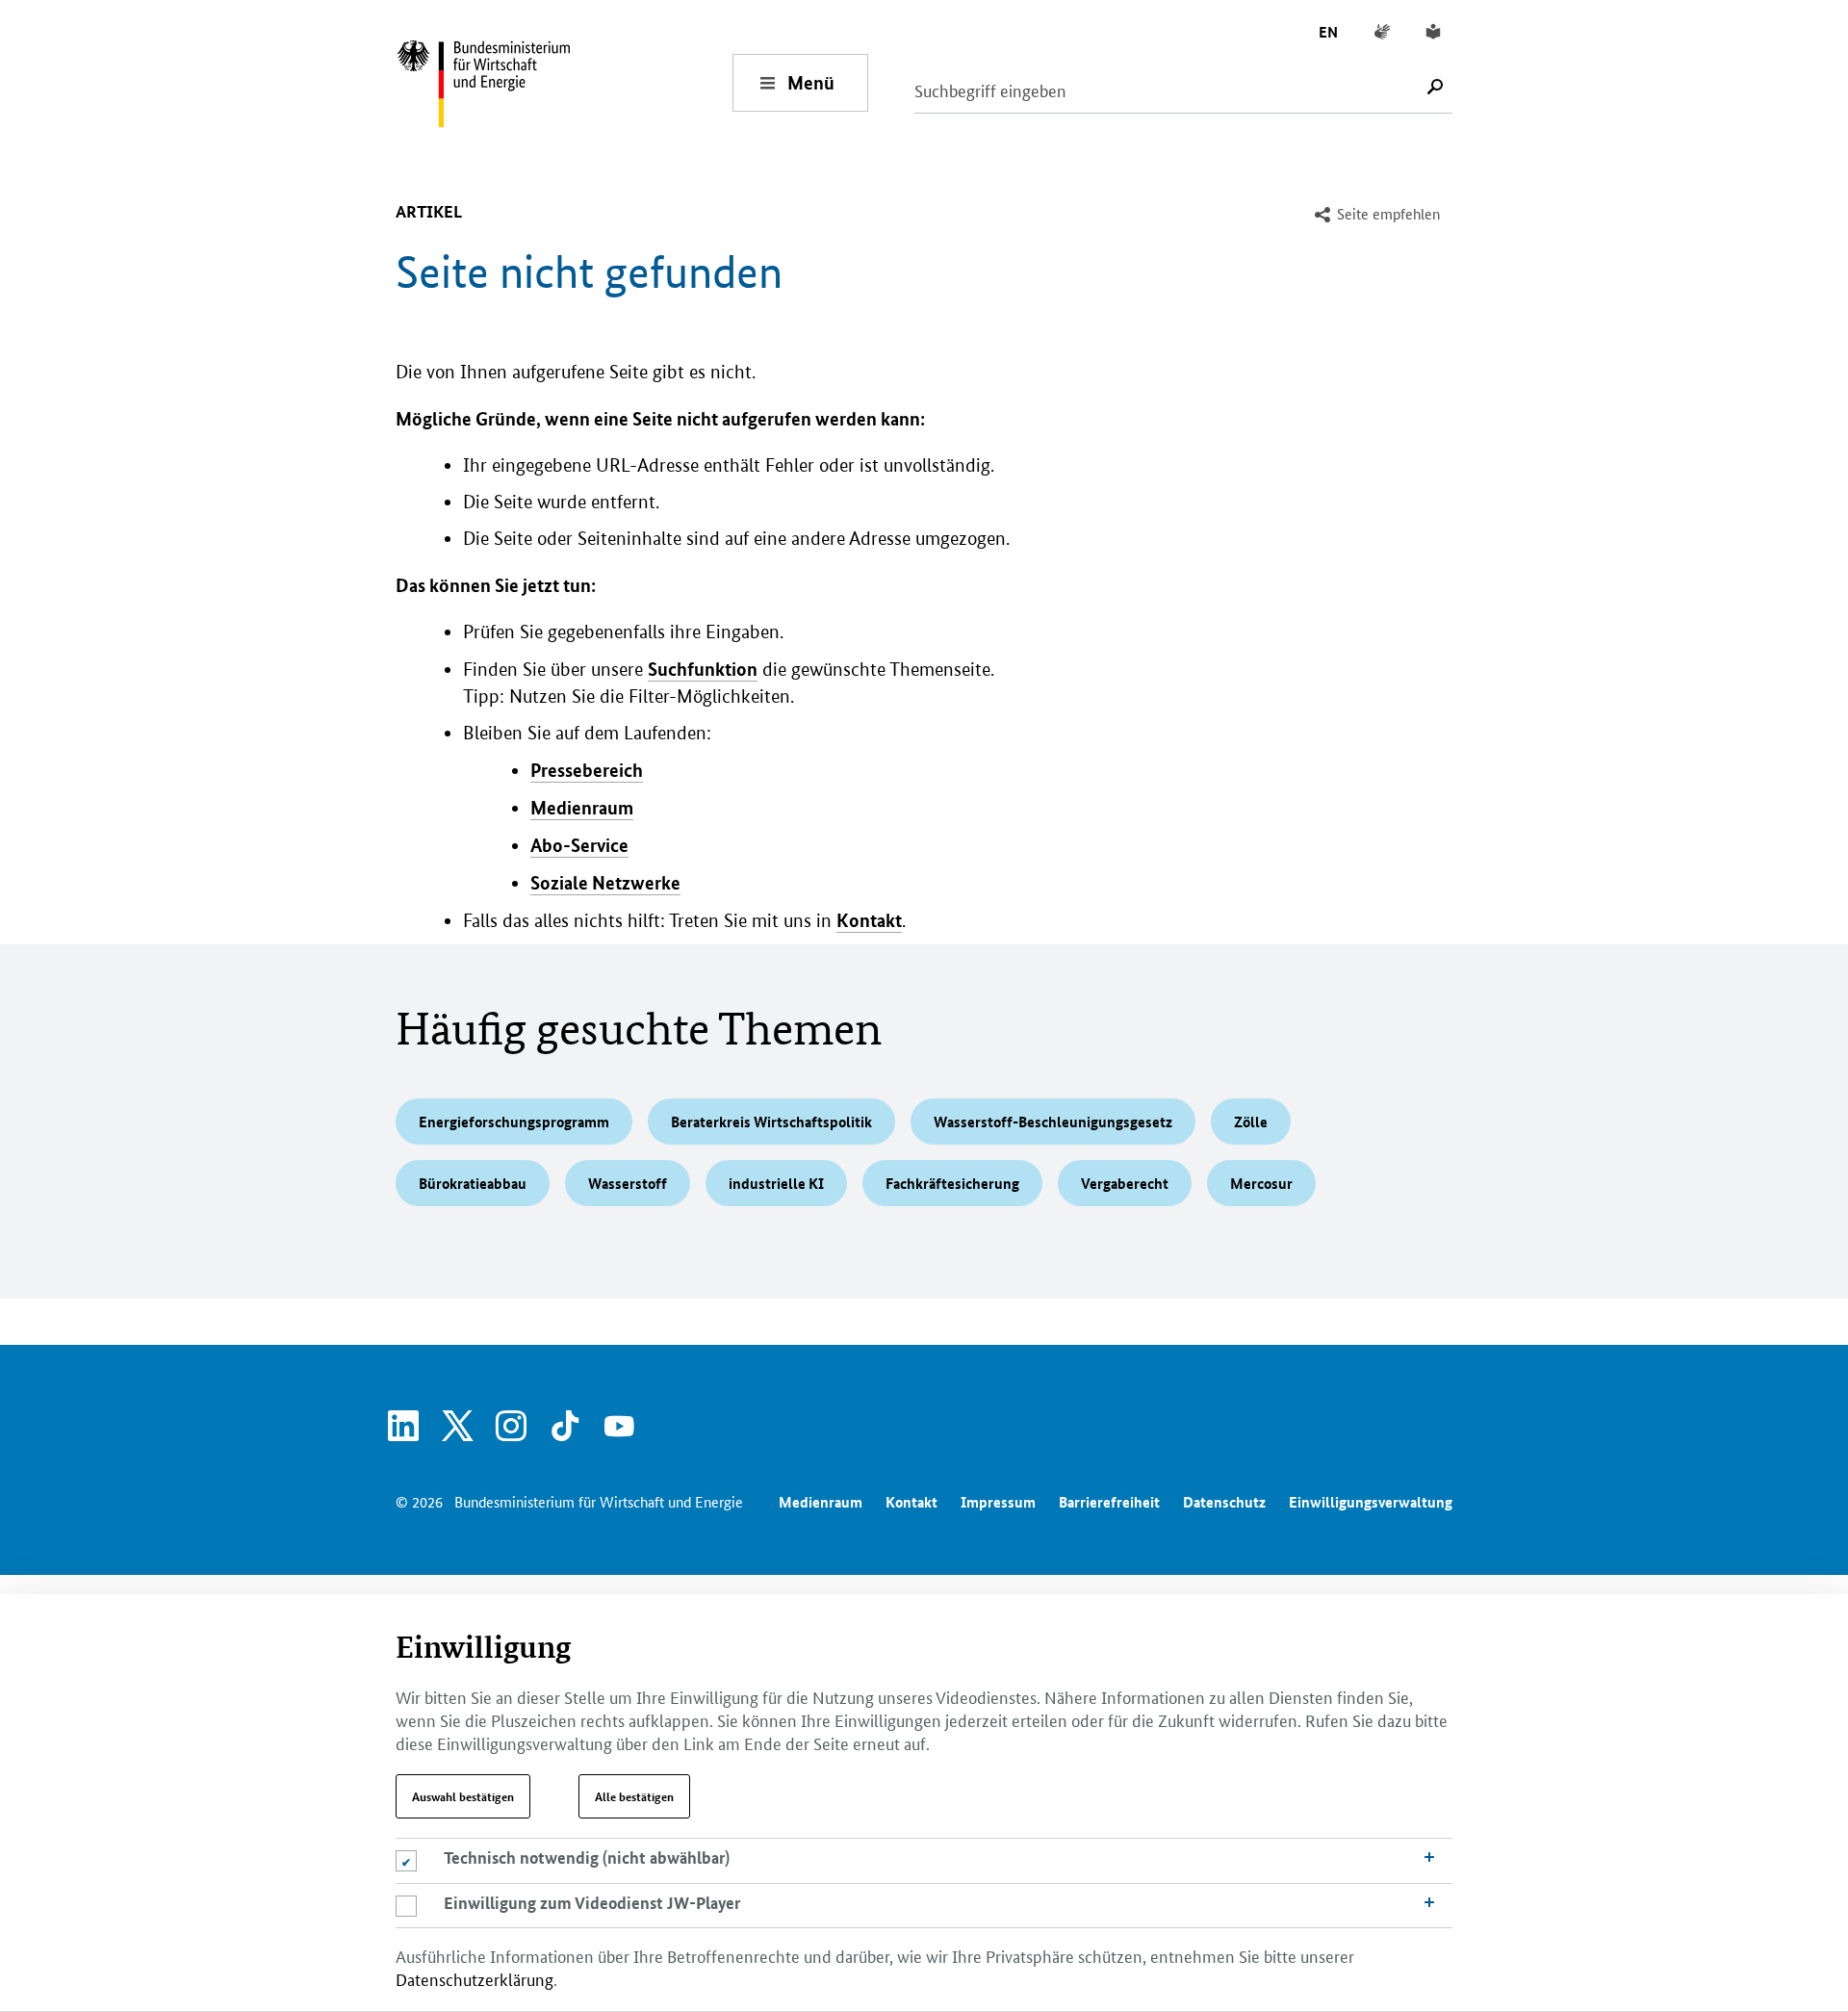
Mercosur (1261, 1183)
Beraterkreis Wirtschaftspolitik (771, 1122)
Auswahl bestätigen (463, 1796)
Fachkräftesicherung (952, 1183)
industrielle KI (776, 1183)
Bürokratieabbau (473, 1183)
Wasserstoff (628, 1183)
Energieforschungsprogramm (514, 1122)
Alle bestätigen (634, 1796)
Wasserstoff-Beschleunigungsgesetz (1053, 1122)
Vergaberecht (1125, 1183)
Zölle (1251, 1122)
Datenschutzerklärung (475, 1978)
